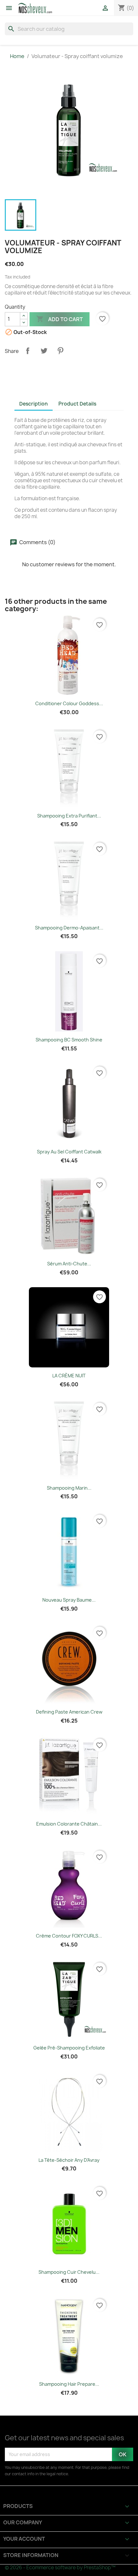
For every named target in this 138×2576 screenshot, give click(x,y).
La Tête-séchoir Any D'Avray (69, 2160)
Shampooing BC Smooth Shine (69, 1040)
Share (28, 351)
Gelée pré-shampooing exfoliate (69, 2048)
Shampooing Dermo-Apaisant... (69, 928)
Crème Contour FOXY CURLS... (69, 1936)
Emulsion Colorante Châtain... (69, 1824)
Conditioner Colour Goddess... (69, 703)
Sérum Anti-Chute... (69, 1264)
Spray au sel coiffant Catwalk (69, 1152)
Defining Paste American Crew (69, 1712)
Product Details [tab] (77, 404)
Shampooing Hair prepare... (69, 2384)
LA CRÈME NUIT (69, 1376)
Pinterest (60, 351)
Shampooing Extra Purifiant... (69, 816)
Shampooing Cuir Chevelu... (69, 2272)
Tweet (44, 351)
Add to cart (60, 319)
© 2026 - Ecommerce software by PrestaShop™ (60, 2567)
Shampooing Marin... (69, 1488)
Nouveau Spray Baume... (69, 1600)
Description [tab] (34, 404)
